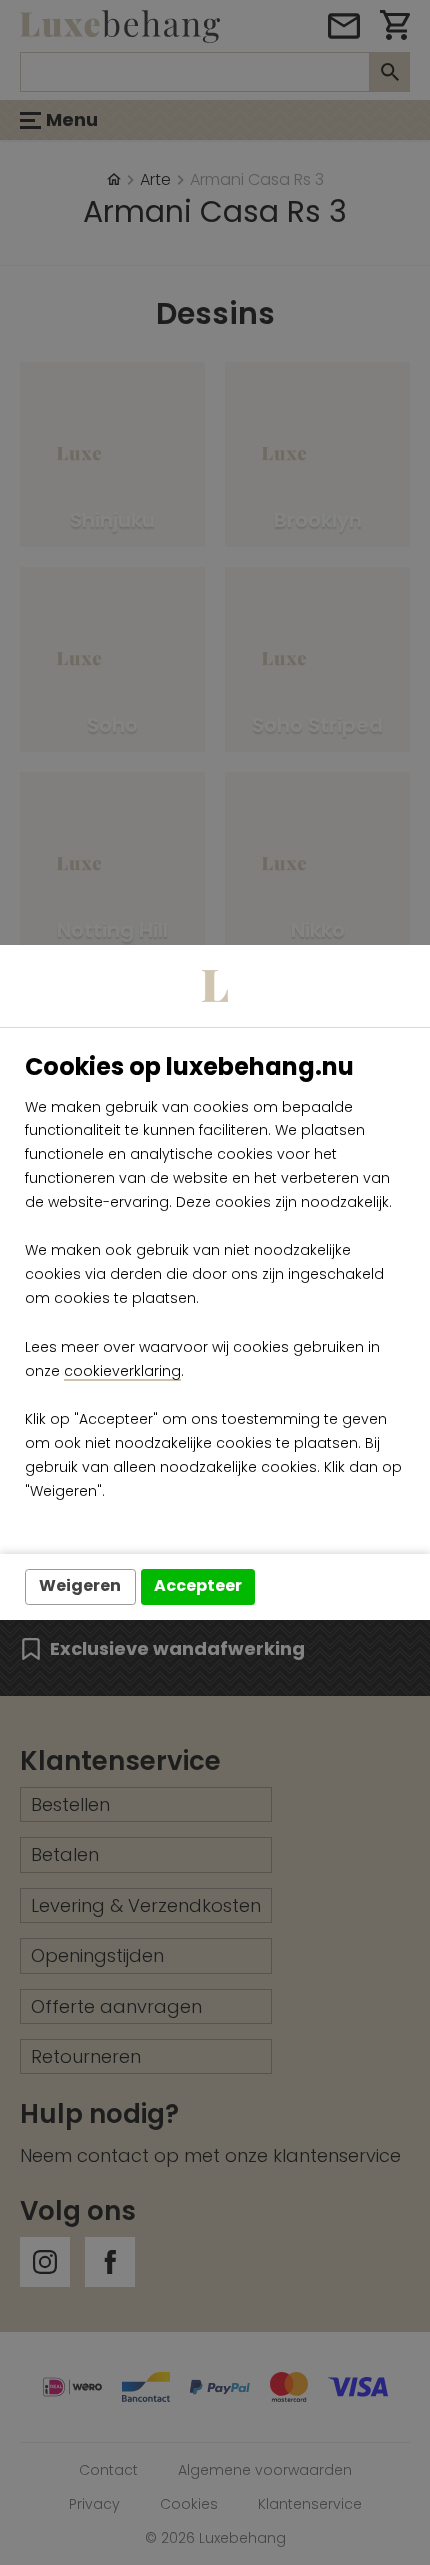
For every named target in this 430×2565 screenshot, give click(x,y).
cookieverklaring (122, 1371)
